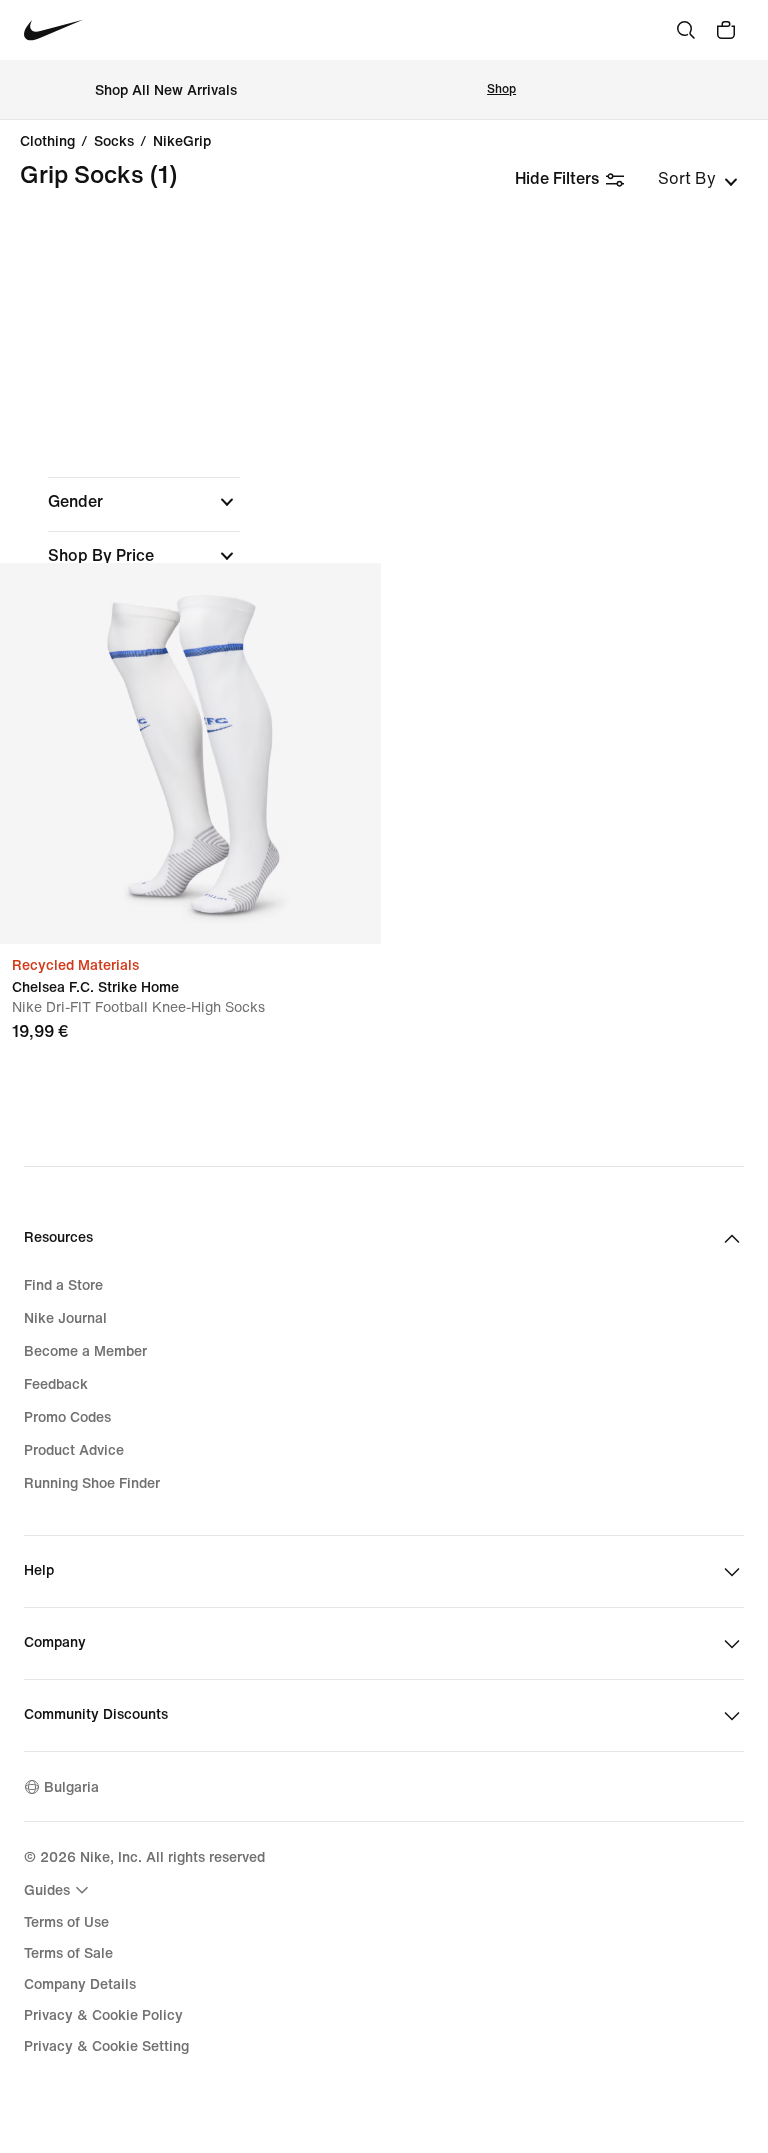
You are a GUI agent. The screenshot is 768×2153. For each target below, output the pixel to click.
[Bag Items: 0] (726, 30)
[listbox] (698, 179)
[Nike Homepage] (53, 30)
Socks (114, 142)
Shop (501, 89)
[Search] (686, 30)
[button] (144, 502)
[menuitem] (59, 1890)
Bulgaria (71, 1787)
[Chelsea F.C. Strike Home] (190, 753)
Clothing (47, 142)
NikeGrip (182, 142)
